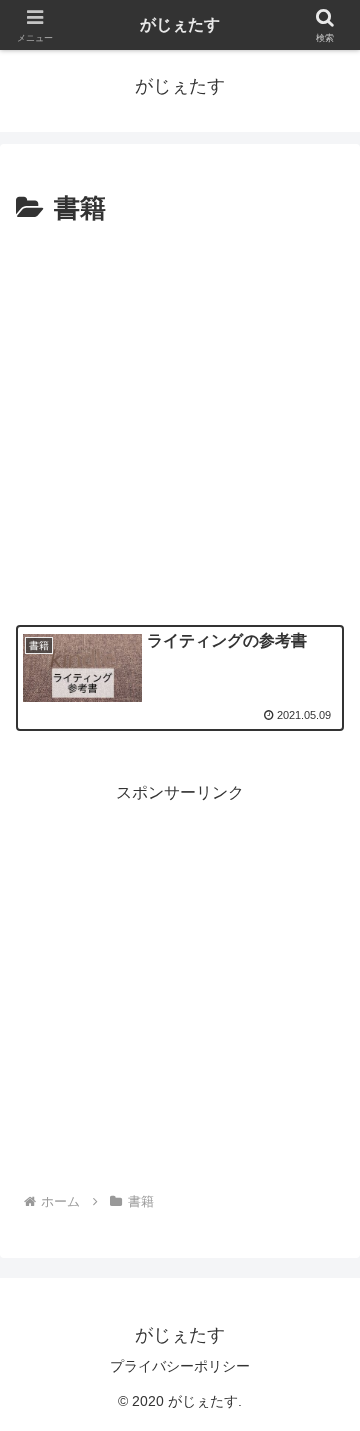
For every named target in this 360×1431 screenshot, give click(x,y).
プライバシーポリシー (180, 1366)
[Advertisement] (180, 422)
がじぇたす (180, 24)
